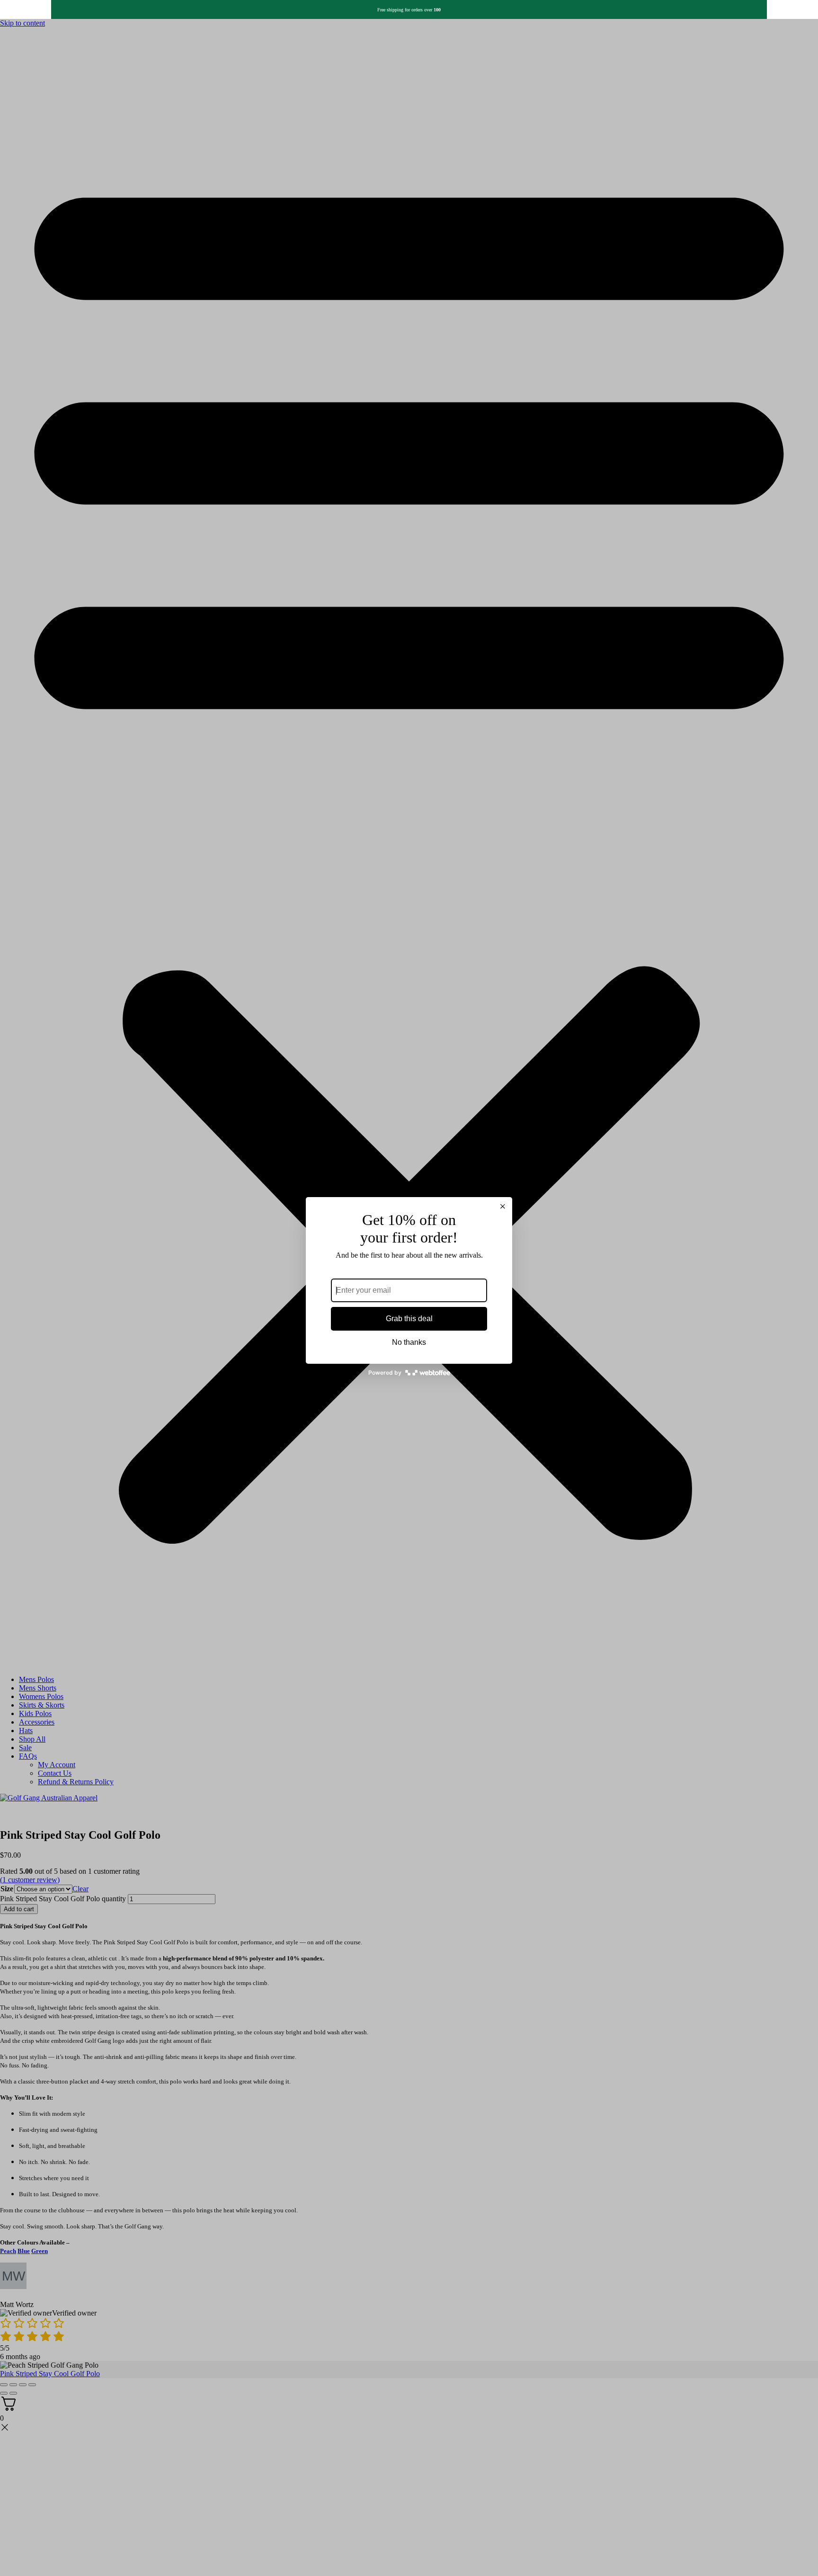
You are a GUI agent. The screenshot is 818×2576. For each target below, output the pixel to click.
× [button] (503, 1207)
